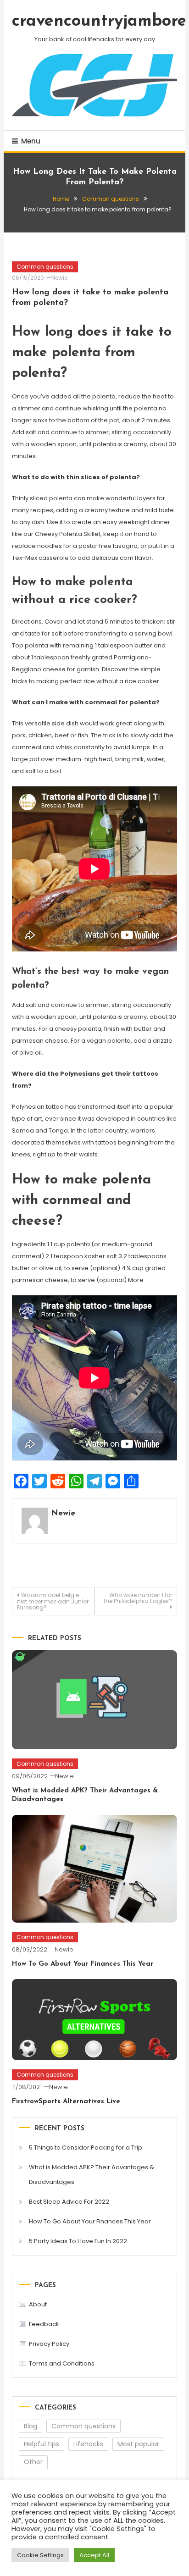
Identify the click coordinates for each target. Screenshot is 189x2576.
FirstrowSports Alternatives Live (66, 2102)
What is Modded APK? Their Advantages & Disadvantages (92, 2175)
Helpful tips (42, 2444)
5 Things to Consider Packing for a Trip (86, 2148)
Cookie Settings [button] (40, 2555)
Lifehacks (88, 2444)
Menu (31, 141)
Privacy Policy (49, 2344)
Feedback (44, 2324)
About (38, 2304)
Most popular (138, 2444)
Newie (59, 278)
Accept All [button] (94, 2555)
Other (33, 2462)
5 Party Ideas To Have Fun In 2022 (78, 2241)
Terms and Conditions (62, 2363)
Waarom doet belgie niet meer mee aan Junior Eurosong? (53, 1601)
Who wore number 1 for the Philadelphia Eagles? (138, 1598)
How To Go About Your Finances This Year (83, 1964)
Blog (31, 2426)
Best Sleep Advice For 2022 (69, 2202)
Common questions (45, 267)
